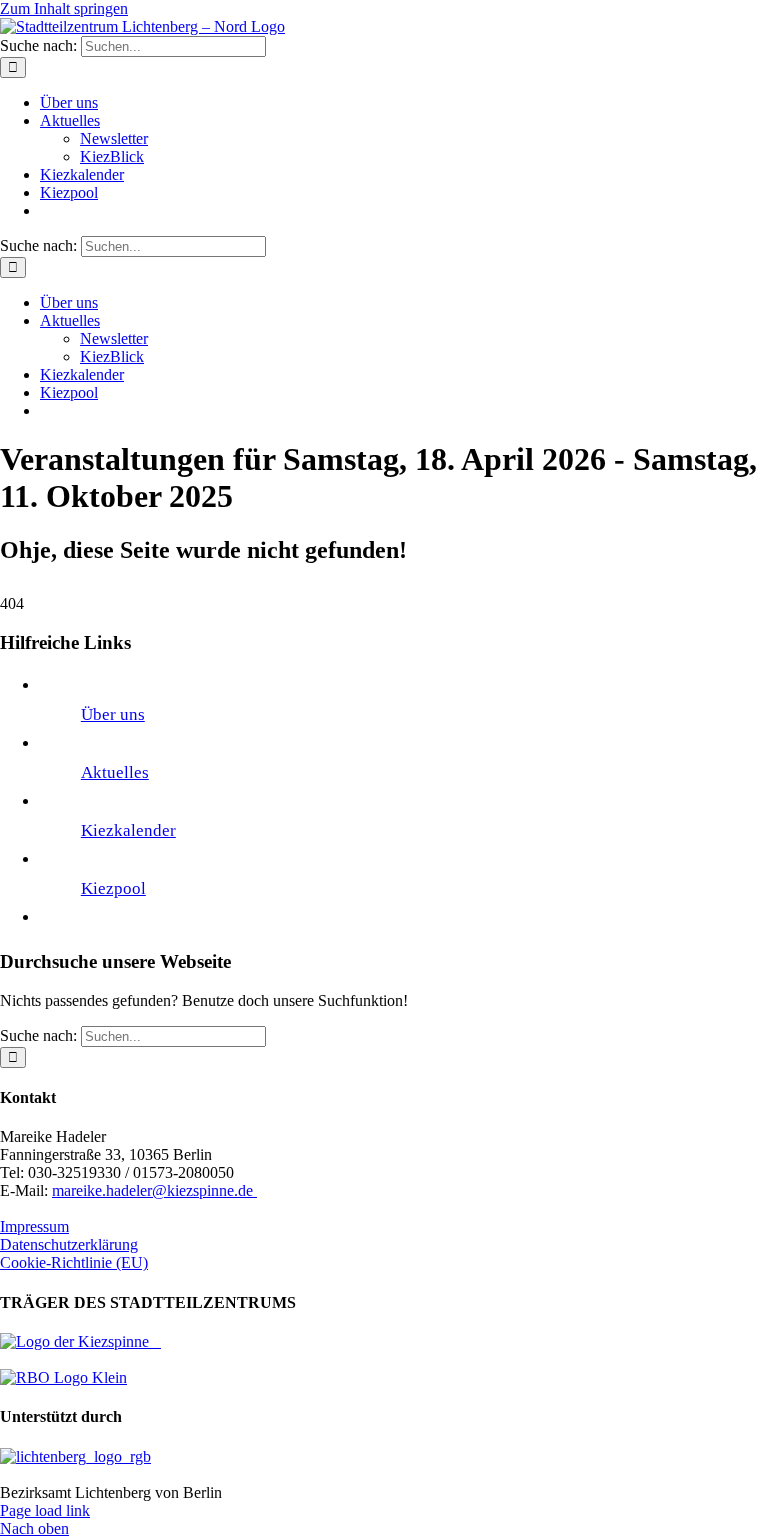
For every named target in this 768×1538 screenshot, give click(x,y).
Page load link (45, 1510)
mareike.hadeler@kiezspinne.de (154, 1190)
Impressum (34, 1226)
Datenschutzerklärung (69, 1244)
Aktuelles (115, 772)
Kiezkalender (128, 830)
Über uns (113, 714)
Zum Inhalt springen (64, 8)
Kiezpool (113, 888)
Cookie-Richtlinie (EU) (74, 1262)
